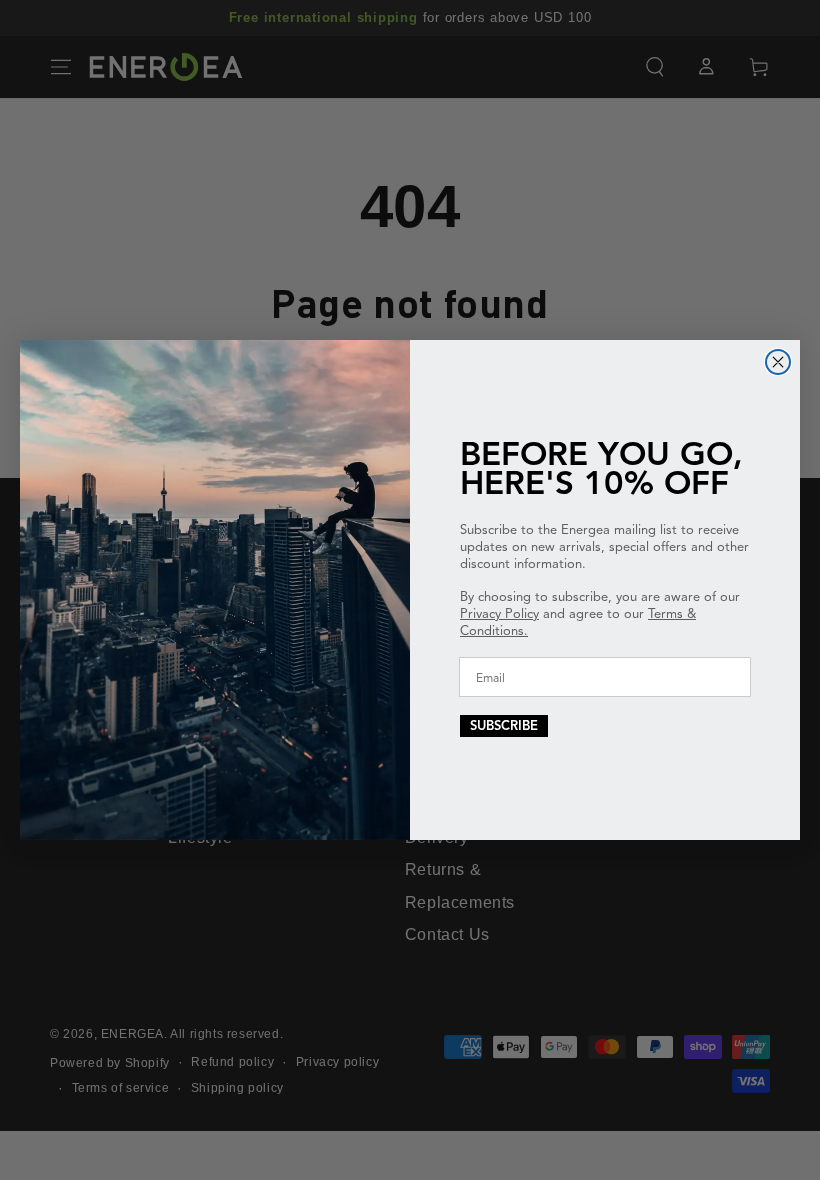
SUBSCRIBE (504, 726)
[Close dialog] (778, 362)
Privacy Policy (499, 614)
